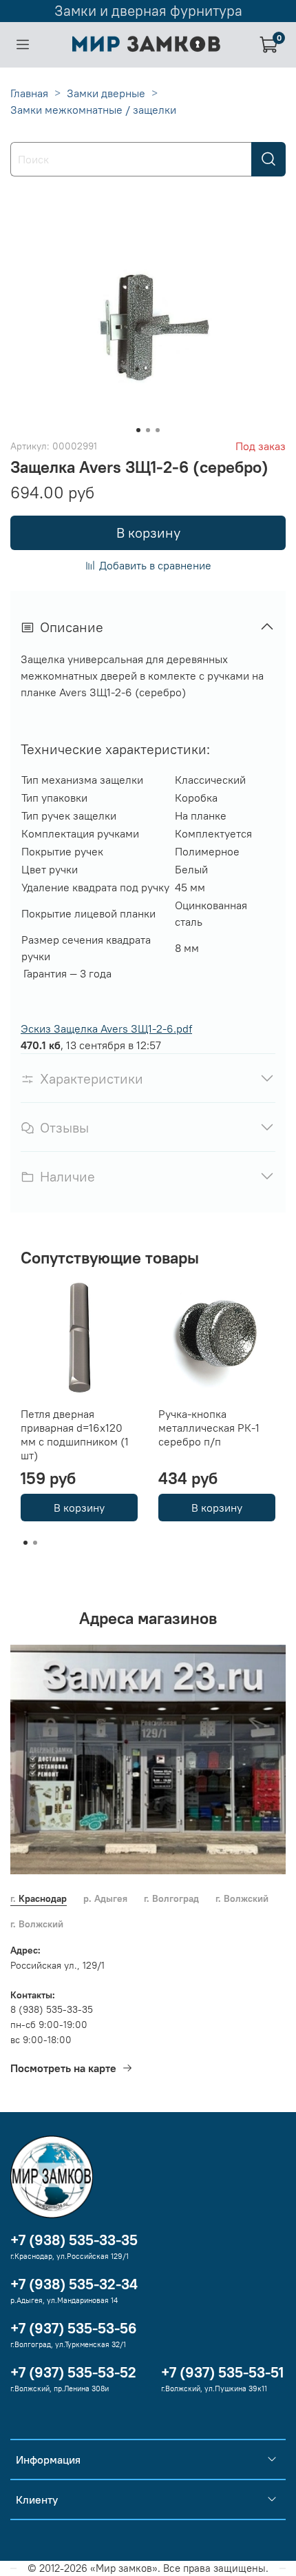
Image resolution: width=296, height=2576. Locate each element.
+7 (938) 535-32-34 (74, 2284)
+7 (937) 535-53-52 (73, 2372)
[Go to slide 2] (148, 430)
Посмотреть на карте (63, 2068)
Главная (29, 93)
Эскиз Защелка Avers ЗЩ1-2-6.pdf (106, 1028)
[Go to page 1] (25, 1543)
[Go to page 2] (35, 1543)
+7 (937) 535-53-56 (74, 2328)
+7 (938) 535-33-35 (74, 2240)
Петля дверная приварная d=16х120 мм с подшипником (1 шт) (75, 1434)
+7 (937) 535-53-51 (222, 2372)
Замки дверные (106, 93)
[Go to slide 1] (138, 430)
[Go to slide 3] (158, 430)
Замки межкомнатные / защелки (93, 110)
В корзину (79, 1508)
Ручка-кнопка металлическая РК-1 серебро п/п (209, 1428)
